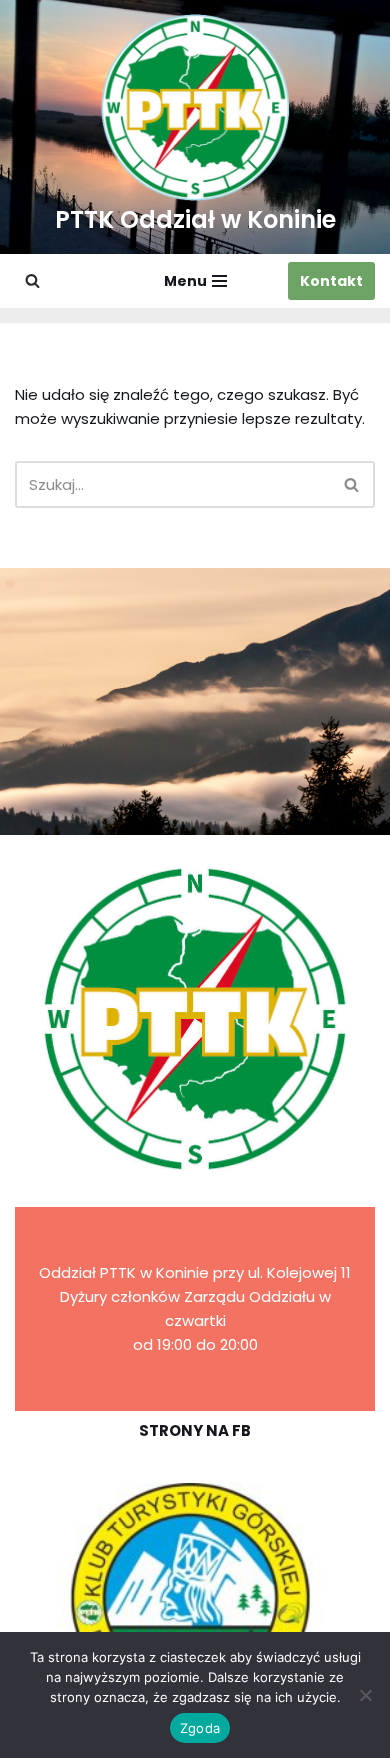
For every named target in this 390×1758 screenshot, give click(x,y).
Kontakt (331, 281)
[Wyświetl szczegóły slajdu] (195, 1598)
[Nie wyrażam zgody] (365, 1695)
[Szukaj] (32, 280)
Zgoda (200, 1728)
